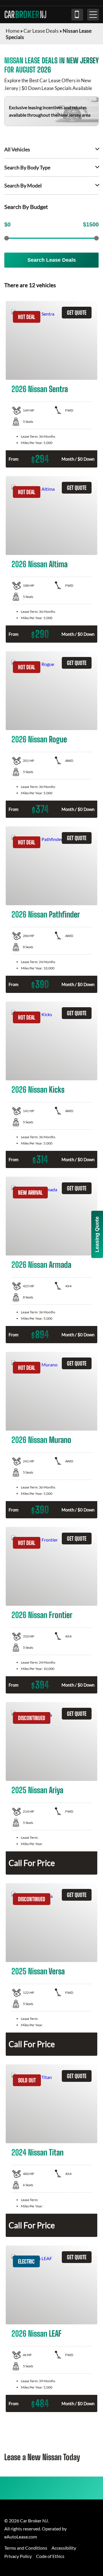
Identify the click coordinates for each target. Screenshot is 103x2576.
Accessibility (64, 2548)
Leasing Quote (97, 1234)
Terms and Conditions (26, 2548)
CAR (25, 15)
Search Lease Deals (52, 260)
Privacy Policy (18, 2556)
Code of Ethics (50, 2556)
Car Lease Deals (41, 31)
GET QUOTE (77, 313)
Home (13, 31)
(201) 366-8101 (77, 15)
